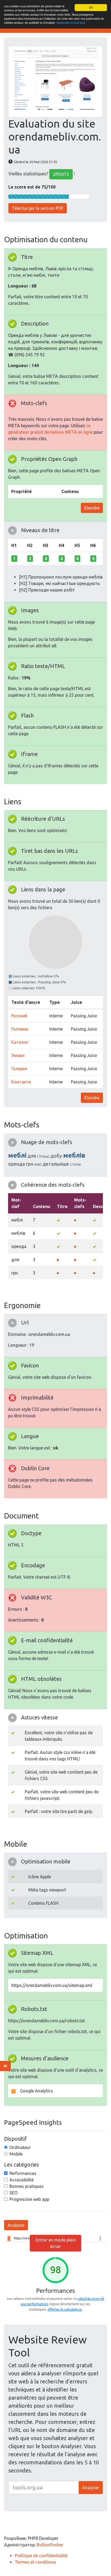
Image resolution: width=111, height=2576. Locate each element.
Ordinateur (20, 2147)
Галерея (19, 1069)
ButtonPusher (50, 2545)
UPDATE (61, 174)
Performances (23, 2173)
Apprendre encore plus (71, 23)
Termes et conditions (36, 2562)
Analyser (16, 2225)
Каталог (20, 1042)
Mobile (16, 2154)
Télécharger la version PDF (38, 208)
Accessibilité (22, 2180)
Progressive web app (29, 2199)
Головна (20, 1029)
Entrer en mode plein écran (56, 2243)
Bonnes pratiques (27, 2186)
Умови (18, 1055)
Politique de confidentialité (41, 2556)
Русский (19, 1016)
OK (91, 7)
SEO (13, 2193)
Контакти (21, 1082)
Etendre (92, 508)
